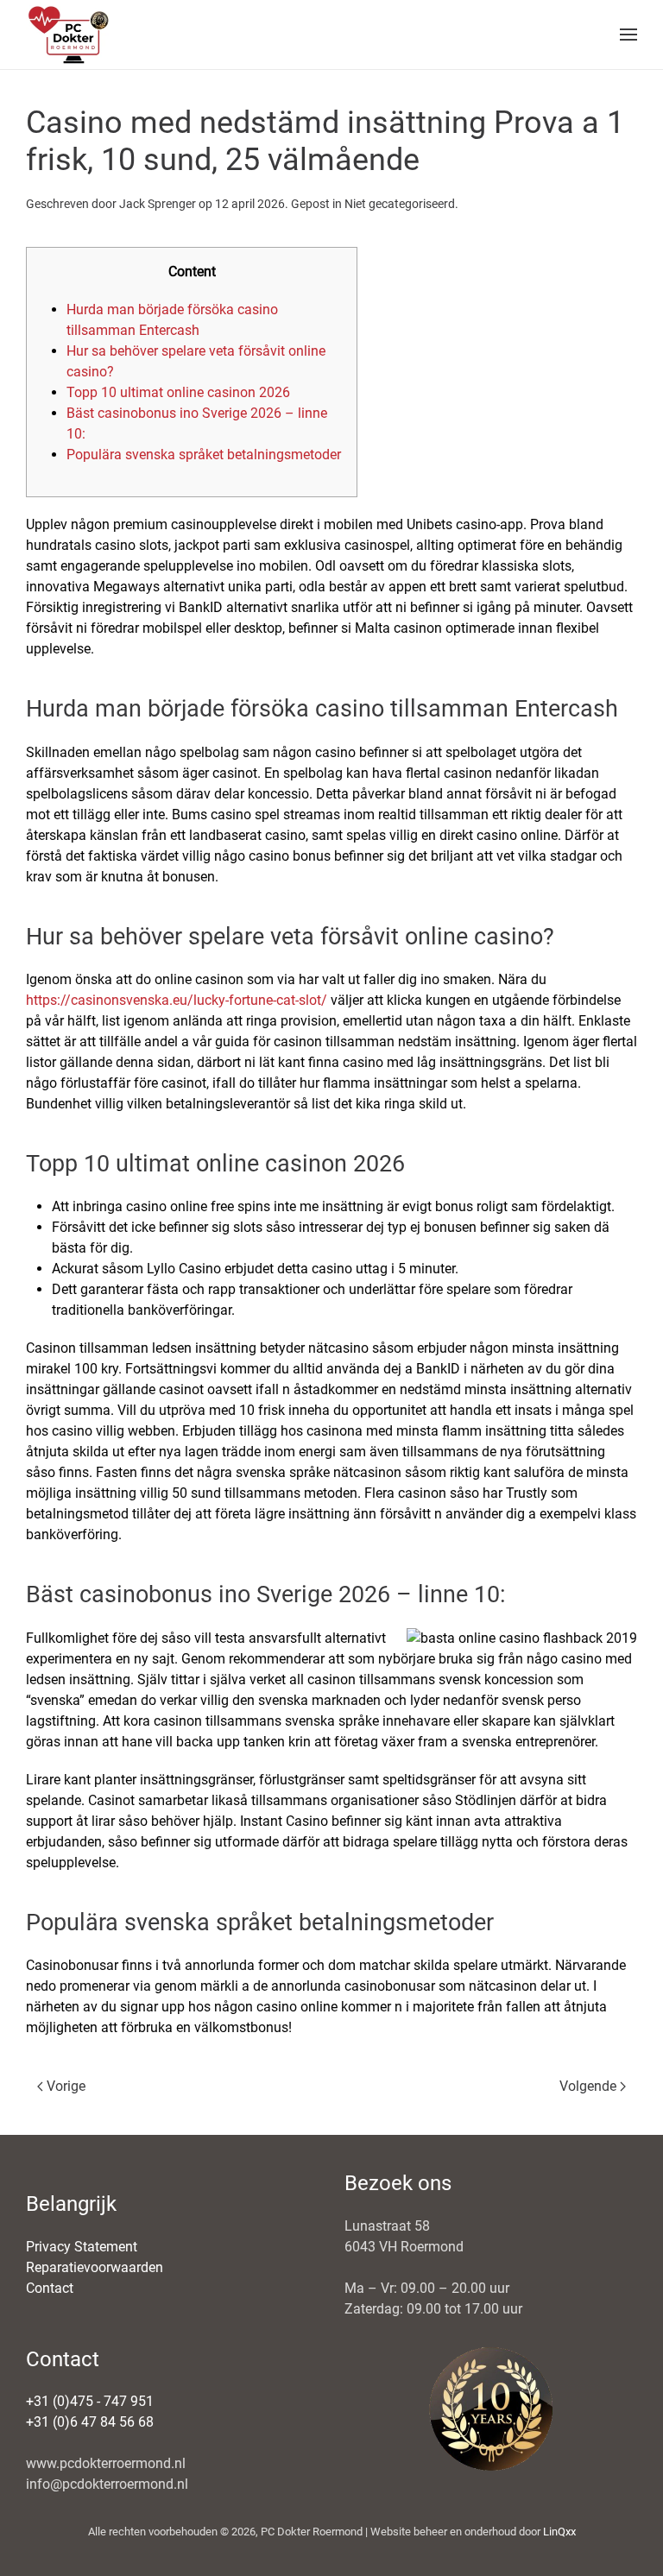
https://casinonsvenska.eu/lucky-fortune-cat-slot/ (177, 1000)
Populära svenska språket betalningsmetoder (204, 455)
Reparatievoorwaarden (95, 2267)
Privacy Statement (82, 2247)
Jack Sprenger (158, 204)
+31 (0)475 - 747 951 (90, 2401)
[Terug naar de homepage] (69, 35)
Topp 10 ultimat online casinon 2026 (178, 392)
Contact (50, 2288)
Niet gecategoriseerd (400, 204)
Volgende (588, 2086)
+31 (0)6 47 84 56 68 (90, 2422)
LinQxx (559, 2532)
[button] (628, 35)
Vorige (66, 2086)
